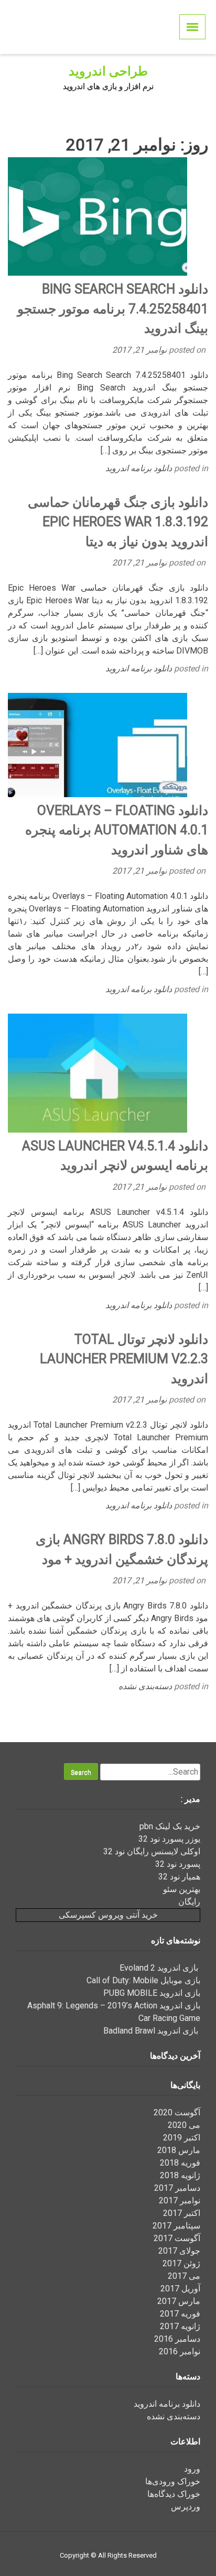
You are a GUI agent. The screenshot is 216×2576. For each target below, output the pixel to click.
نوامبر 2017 (180, 2200)
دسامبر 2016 (177, 2339)
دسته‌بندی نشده (145, 1686)
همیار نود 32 (179, 1877)
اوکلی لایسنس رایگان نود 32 (152, 1851)
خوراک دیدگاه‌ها (174, 2494)
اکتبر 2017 (182, 2213)
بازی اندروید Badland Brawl (152, 2031)
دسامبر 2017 (177, 2188)
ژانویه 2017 (180, 2326)
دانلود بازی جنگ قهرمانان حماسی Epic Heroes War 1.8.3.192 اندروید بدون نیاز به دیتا (118, 522)
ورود (192, 2469)
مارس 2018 (179, 2150)
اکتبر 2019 (182, 2138)
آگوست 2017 (177, 2238)
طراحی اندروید (108, 71)
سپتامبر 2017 (176, 2226)
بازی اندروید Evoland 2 (160, 1968)
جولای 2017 (179, 2251)
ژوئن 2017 (181, 2263)
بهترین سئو (182, 1889)
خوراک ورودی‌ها (173, 2481)
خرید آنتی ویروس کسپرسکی (108, 1915)
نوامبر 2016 (180, 2351)
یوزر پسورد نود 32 (169, 1839)
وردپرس (186, 2507)
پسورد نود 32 (178, 1864)
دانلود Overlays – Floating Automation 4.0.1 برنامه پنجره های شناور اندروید (117, 830)
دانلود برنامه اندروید (139, 468)
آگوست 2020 (177, 2112)
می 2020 (184, 2125)
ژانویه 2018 (180, 2175)
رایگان (189, 1902)
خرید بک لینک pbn (170, 1826)
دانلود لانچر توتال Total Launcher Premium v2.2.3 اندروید (124, 1359)
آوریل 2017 (180, 2289)
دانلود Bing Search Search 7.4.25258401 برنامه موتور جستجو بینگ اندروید (113, 309)
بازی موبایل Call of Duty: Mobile (143, 1980)
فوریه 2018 (180, 2163)
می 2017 (184, 2276)
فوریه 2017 (180, 2314)
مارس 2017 (179, 2301)
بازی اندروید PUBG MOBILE (152, 1993)
